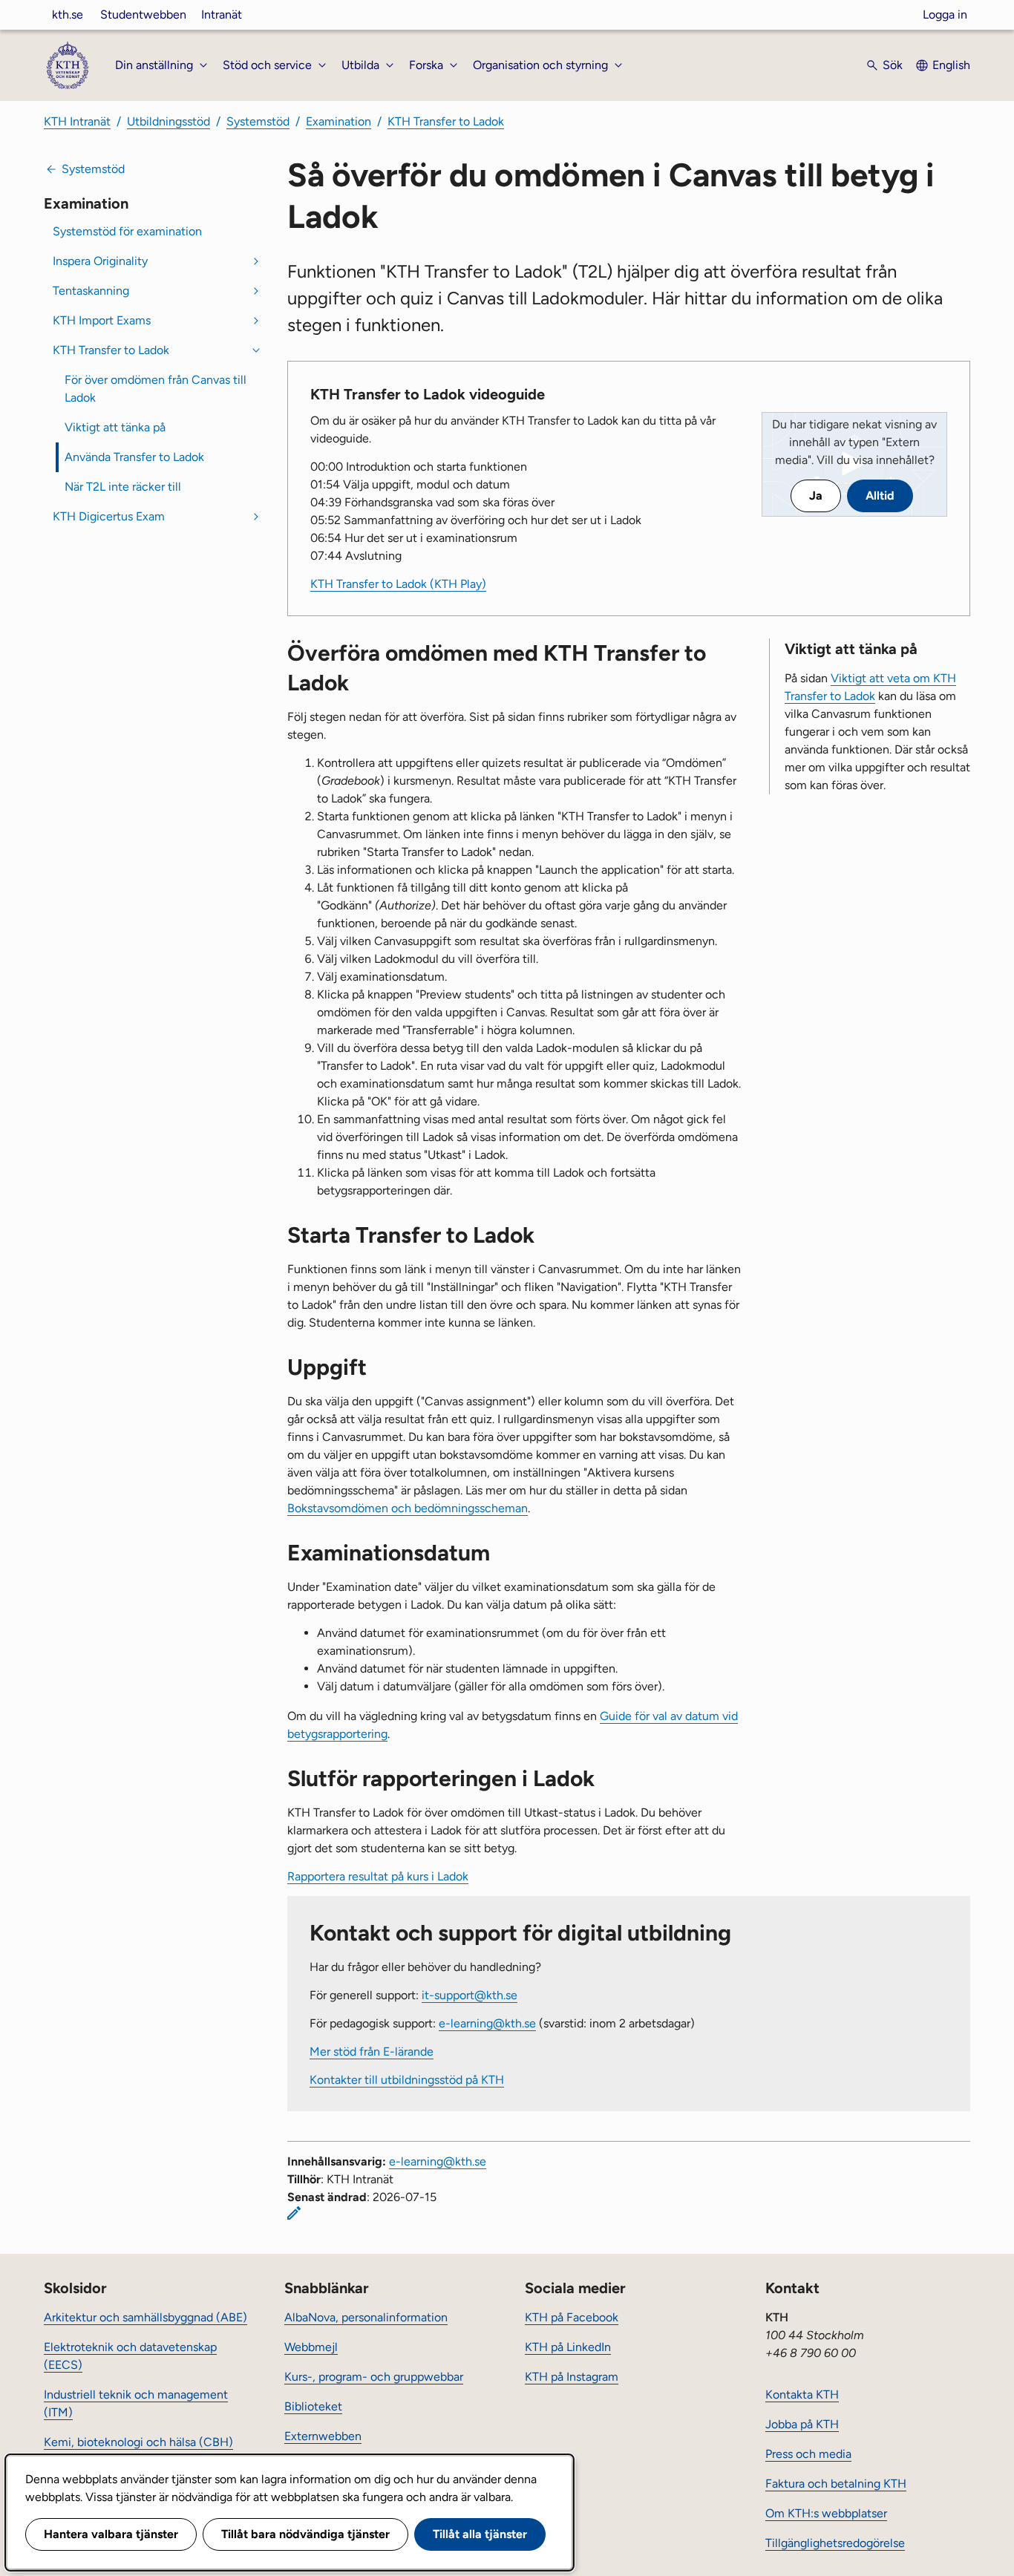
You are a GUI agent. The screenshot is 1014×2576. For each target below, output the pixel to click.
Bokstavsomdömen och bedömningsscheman (408, 1508)
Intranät (222, 14)
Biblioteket (313, 2406)
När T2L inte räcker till (123, 487)
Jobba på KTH (802, 2424)
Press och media (808, 2454)
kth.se (68, 14)
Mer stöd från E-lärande (372, 2052)
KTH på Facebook (572, 2317)
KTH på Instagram (572, 2377)
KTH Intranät (77, 121)
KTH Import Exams (102, 320)
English (951, 65)
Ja (816, 496)
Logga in (945, 14)
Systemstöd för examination (127, 231)
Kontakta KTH (802, 2394)
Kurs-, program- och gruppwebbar (374, 2377)
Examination (338, 121)
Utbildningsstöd (169, 121)
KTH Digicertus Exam (109, 516)
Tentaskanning (91, 291)
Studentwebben (143, 14)
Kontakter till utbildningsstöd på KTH (407, 2080)
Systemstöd (258, 121)
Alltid (880, 496)
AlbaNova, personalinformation (366, 2317)
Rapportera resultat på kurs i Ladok (378, 1876)
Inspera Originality (100, 261)
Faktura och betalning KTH (836, 2484)
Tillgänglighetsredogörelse (835, 2543)
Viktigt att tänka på (115, 427)
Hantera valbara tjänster (111, 2534)
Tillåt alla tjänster (480, 2534)
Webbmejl (311, 2347)
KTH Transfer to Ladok (446, 121)
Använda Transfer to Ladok (134, 457)
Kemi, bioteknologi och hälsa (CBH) (138, 2442)
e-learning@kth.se (487, 2023)
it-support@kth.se (470, 1995)
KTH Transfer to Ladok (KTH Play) (398, 584)
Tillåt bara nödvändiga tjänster (305, 2534)
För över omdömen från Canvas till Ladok (156, 389)
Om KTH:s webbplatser (826, 2513)
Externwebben (323, 2436)
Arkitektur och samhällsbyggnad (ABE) (145, 2317)
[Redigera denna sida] (294, 2213)
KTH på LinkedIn (568, 2347)
